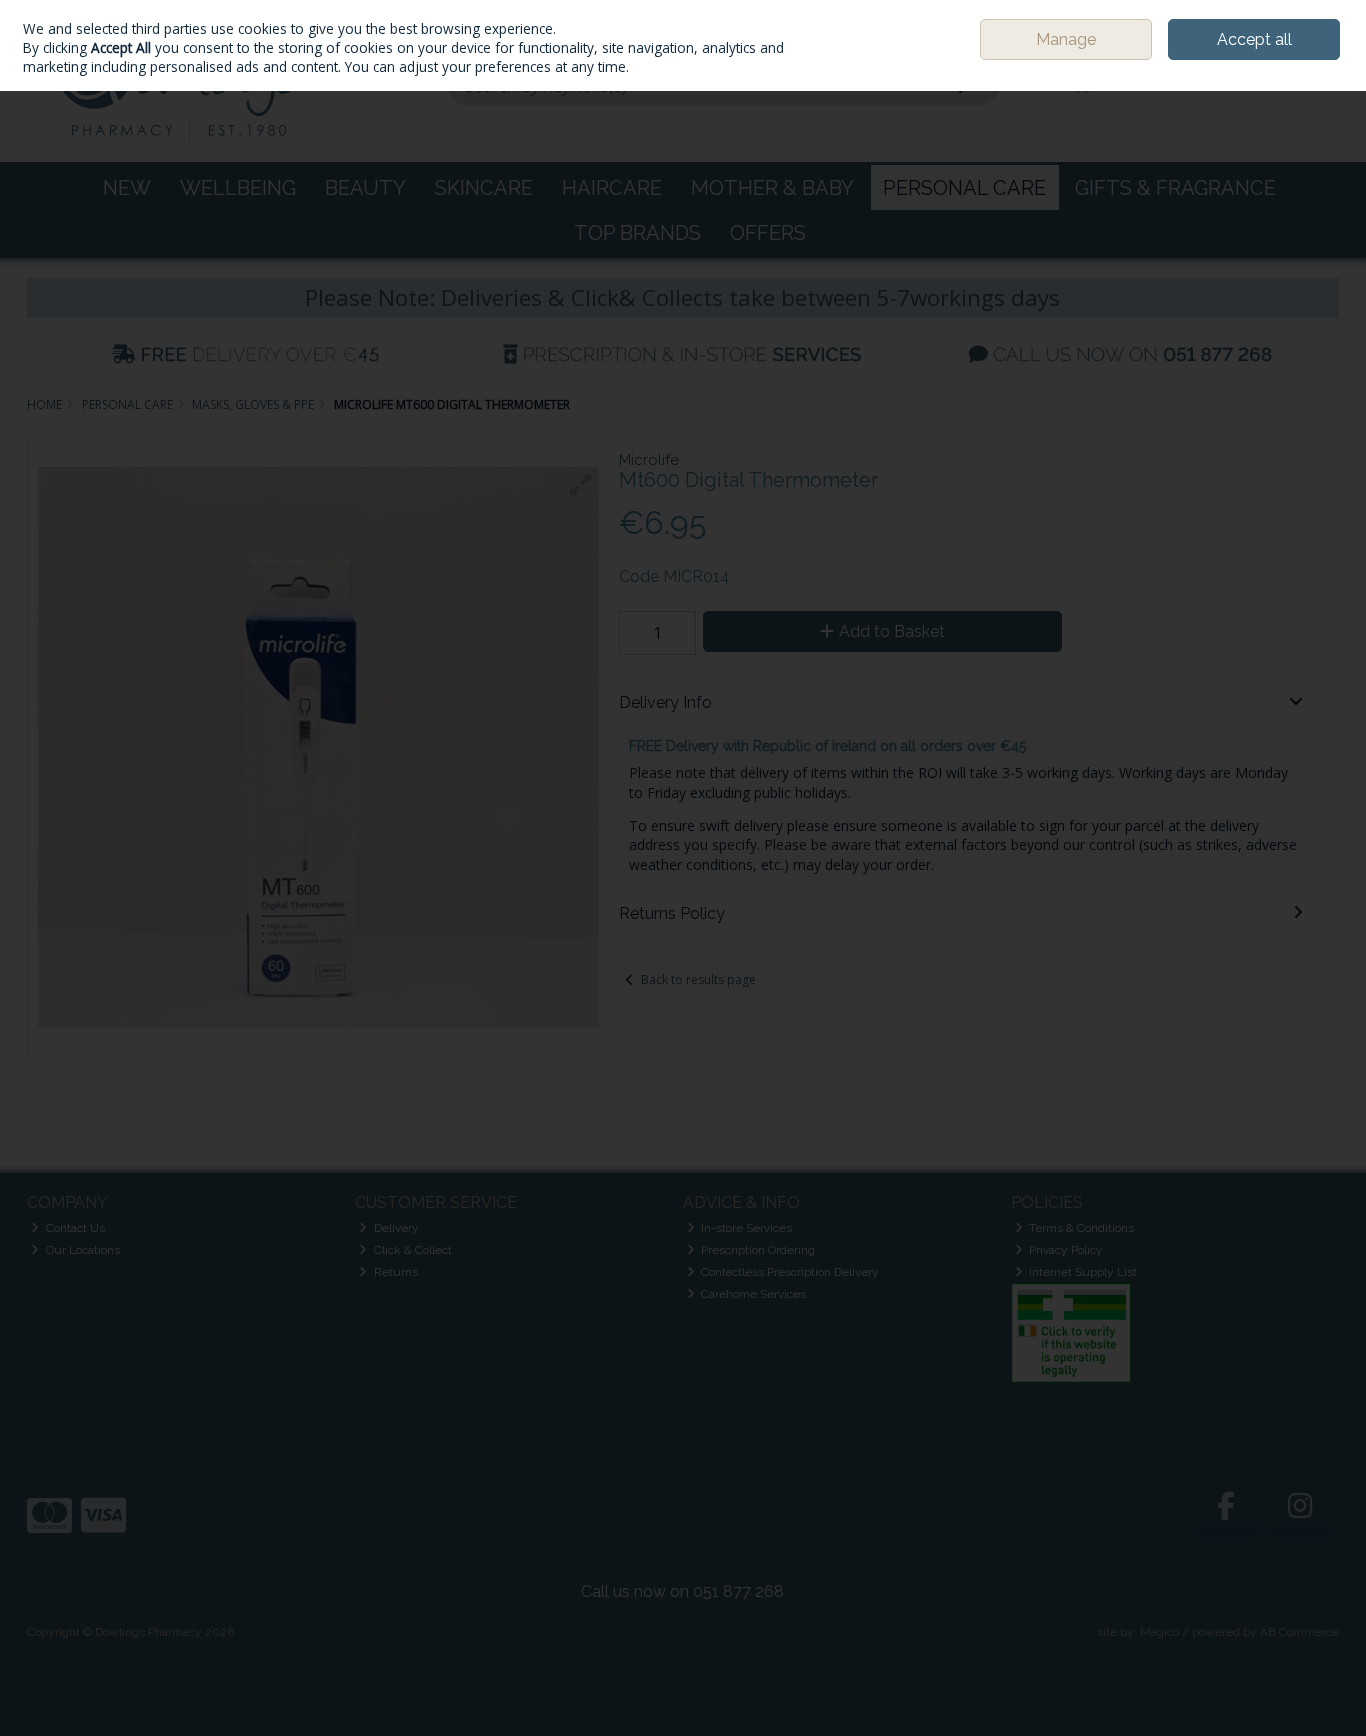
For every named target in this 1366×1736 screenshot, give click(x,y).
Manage (1066, 39)
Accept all (1254, 39)
